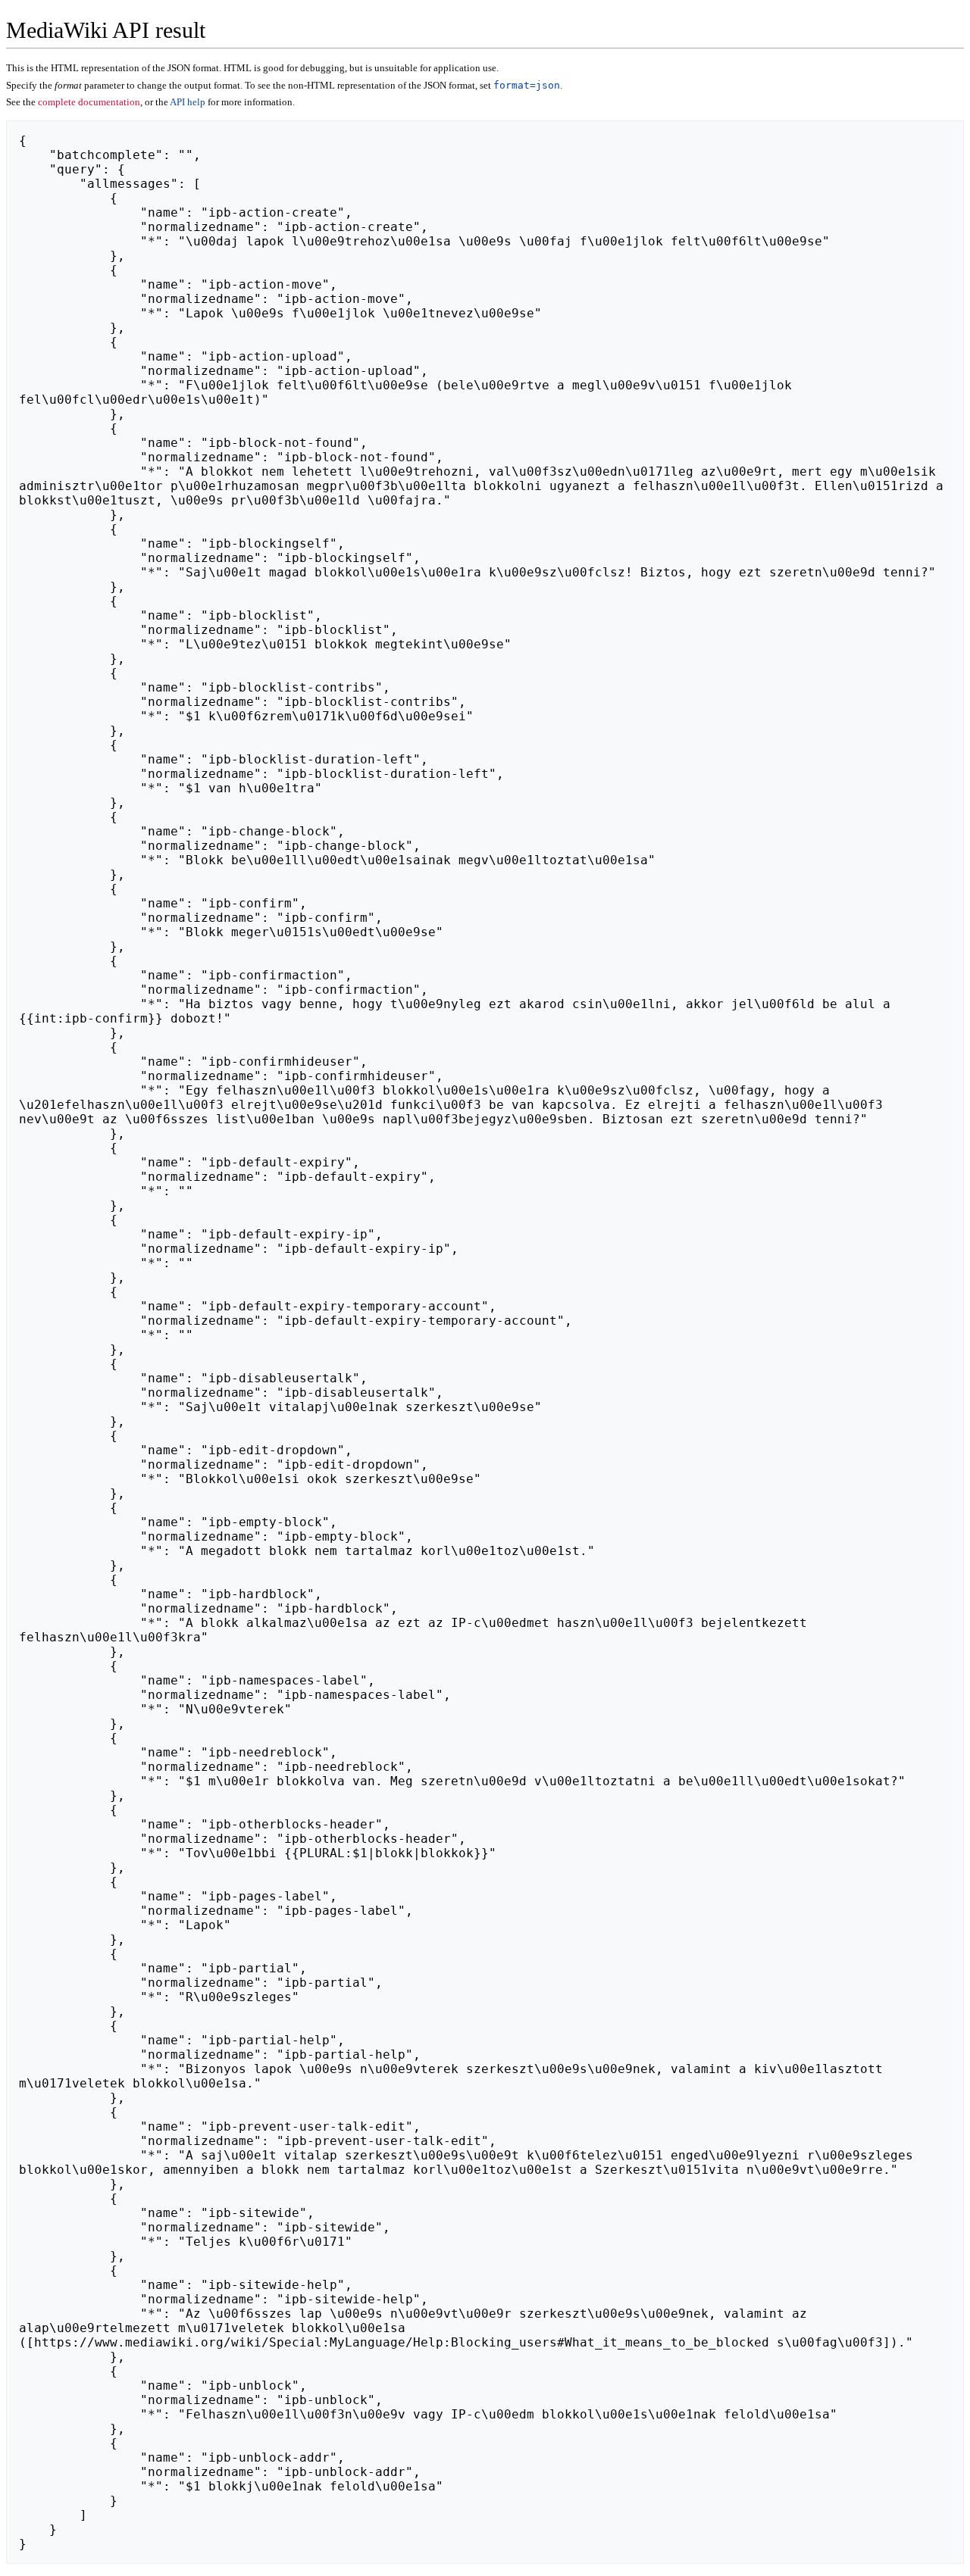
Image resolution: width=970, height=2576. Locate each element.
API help (188, 102)
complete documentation (89, 102)
